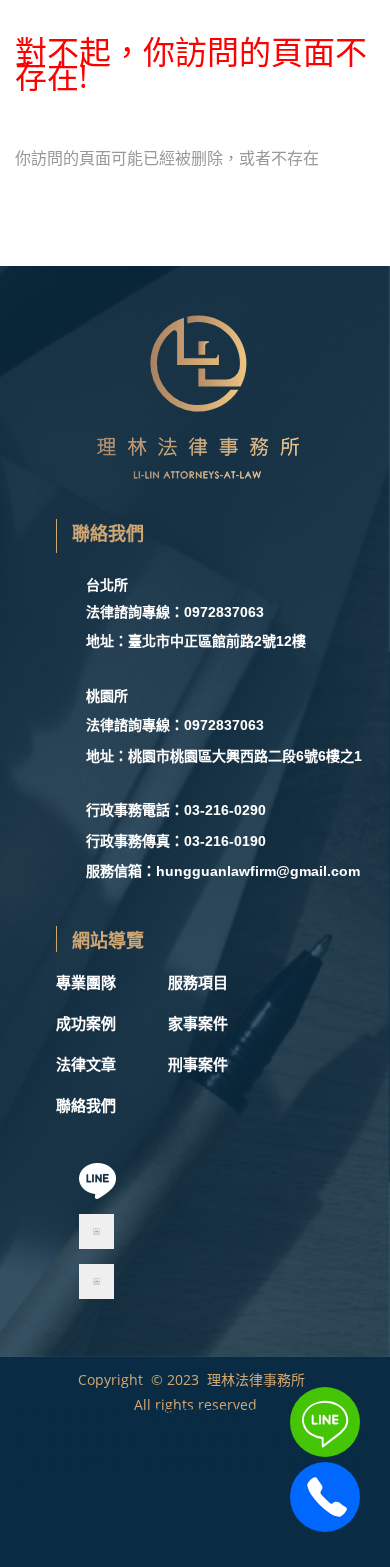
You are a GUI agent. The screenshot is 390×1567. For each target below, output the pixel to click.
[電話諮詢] (325, 1526)
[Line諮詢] (325, 1451)
